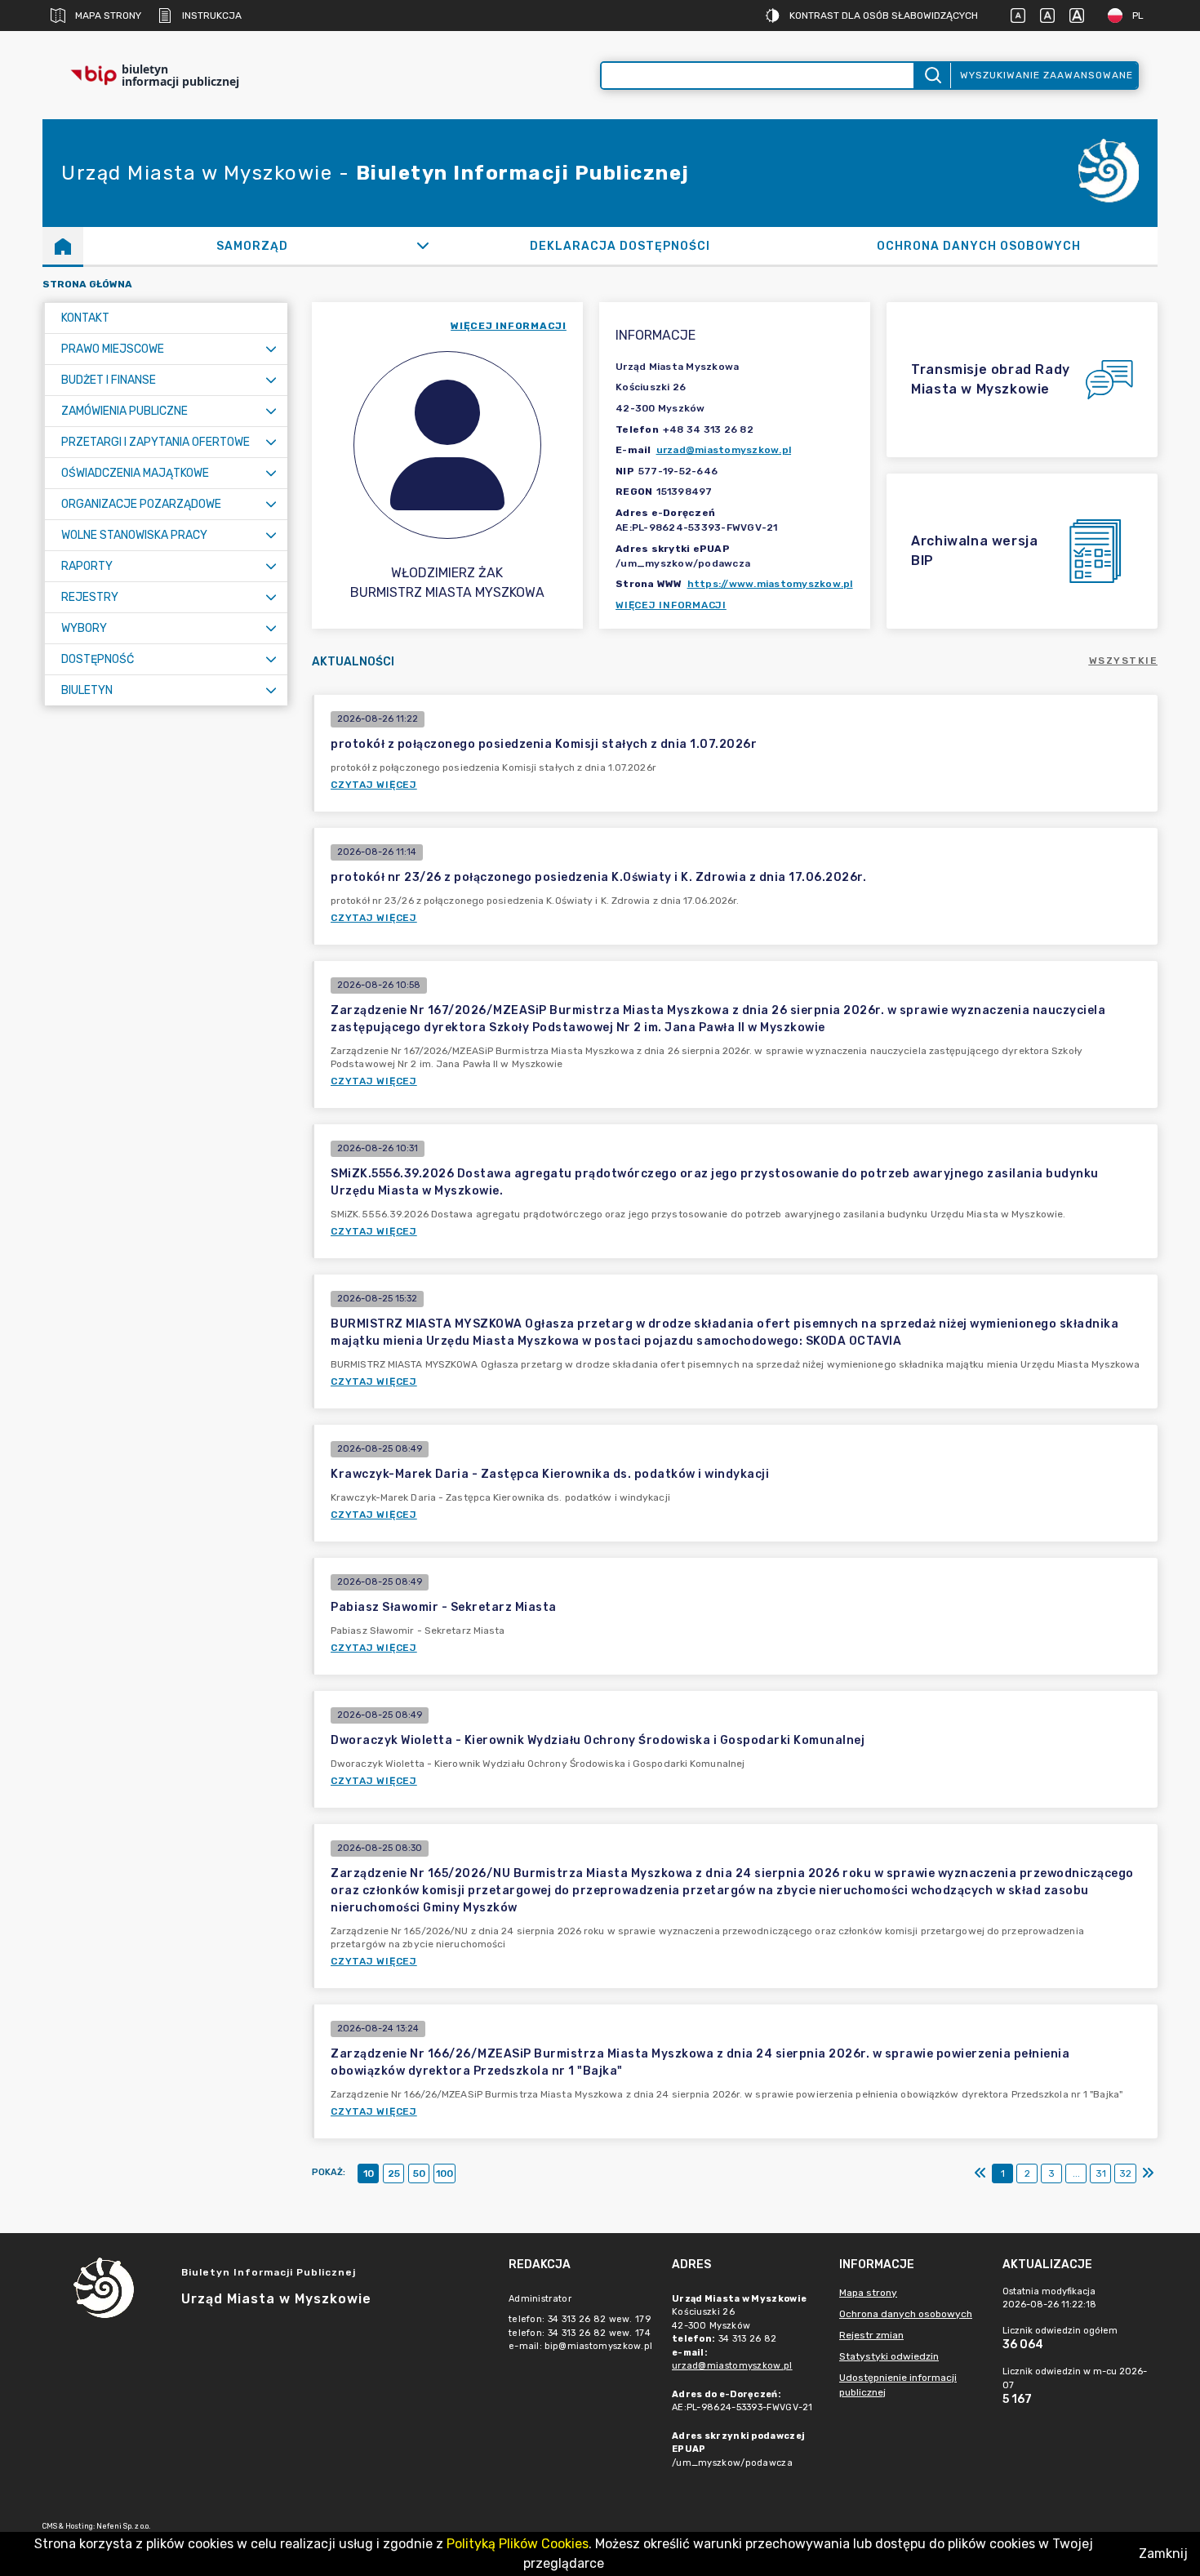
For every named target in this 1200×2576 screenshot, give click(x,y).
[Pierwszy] (980, 2173)
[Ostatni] (1148, 2173)
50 (419, 2173)
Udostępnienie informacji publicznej (898, 2385)
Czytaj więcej (374, 785)
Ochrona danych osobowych (906, 2314)
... (1076, 2173)
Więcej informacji (671, 605)
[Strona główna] (63, 246)
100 (444, 2173)
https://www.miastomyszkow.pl (770, 584)
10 (369, 2173)
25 (394, 2173)
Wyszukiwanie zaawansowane (1047, 75)
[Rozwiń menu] (271, 349)
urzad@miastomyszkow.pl (724, 450)
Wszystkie (1124, 661)
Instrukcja (212, 16)
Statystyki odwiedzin (889, 2356)
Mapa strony (108, 16)
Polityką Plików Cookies (518, 2544)
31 (1101, 2173)
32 (1125, 2173)
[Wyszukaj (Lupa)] (932, 76)
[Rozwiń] (423, 246)
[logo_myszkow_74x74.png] (1109, 174)
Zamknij (1163, 2554)
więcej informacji (509, 326)
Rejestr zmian (871, 2335)
